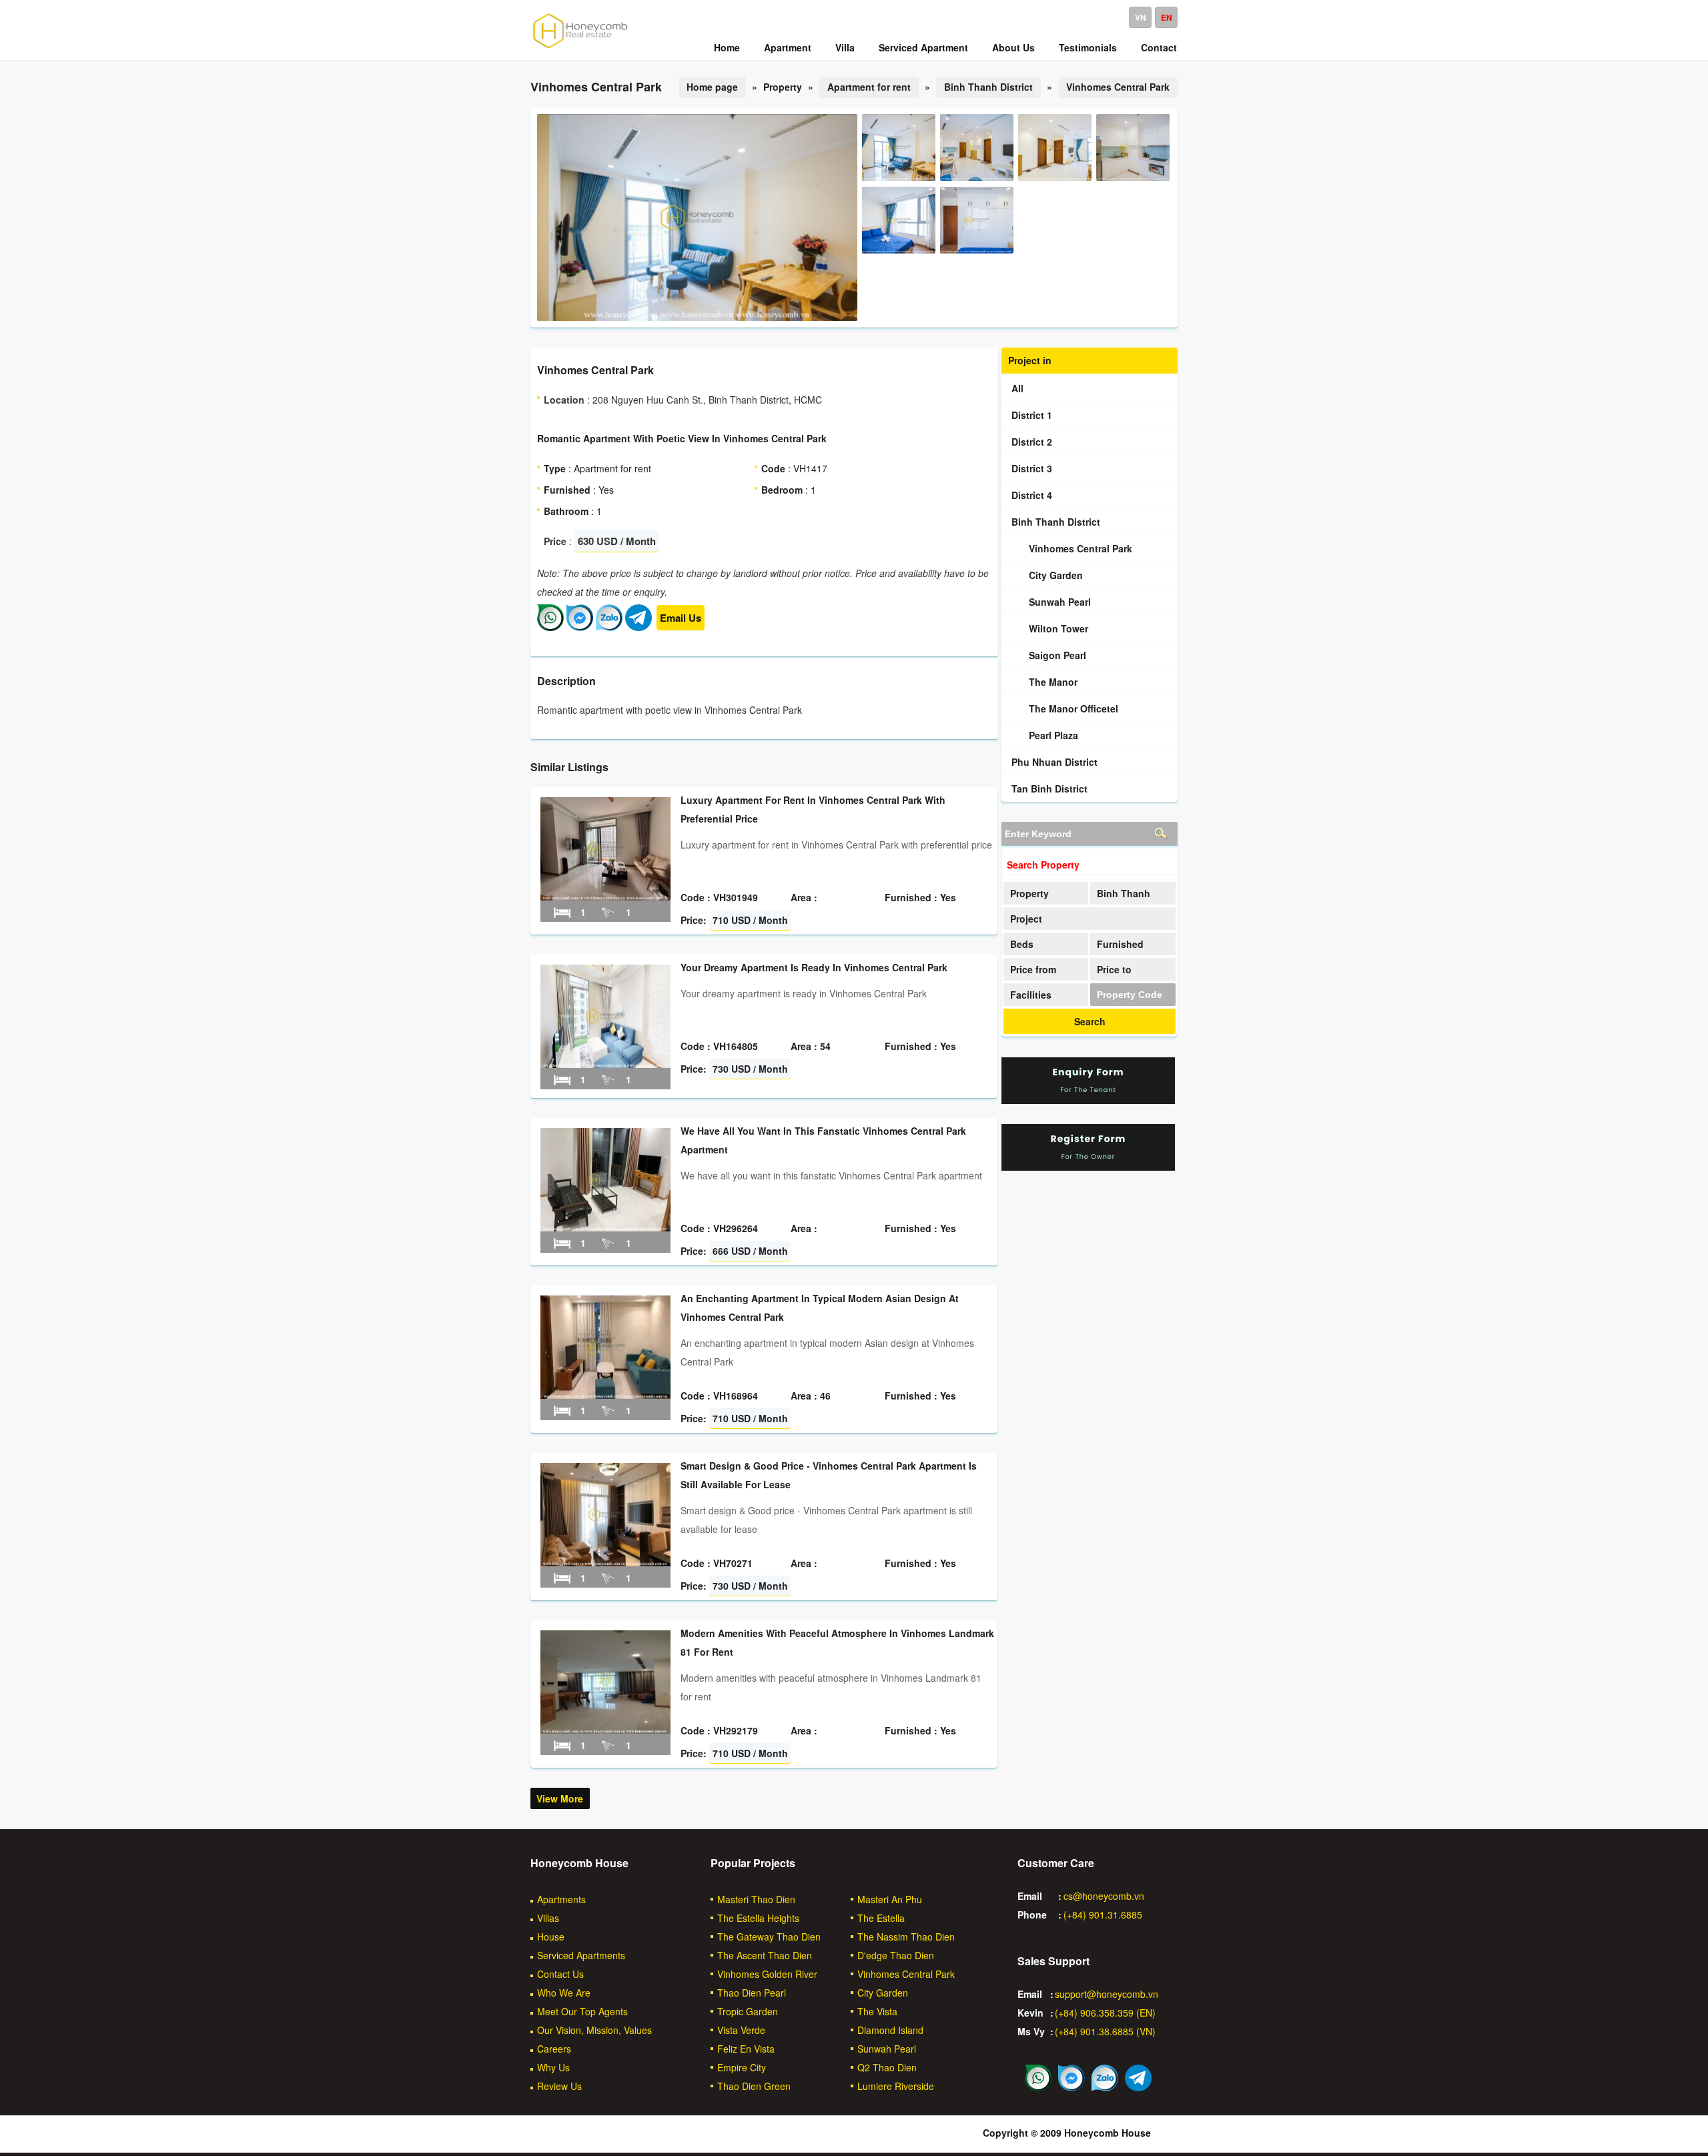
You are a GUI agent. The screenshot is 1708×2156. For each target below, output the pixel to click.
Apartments (561, 1899)
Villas (548, 1918)
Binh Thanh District (988, 87)
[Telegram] (638, 627)
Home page (712, 87)
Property (1029, 893)
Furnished (1120, 944)
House (551, 1937)
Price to (1114, 969)
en (1167, 17)
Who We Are (564, 1993)
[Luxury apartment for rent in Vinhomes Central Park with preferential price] (605, 897)
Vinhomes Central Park (1118, 87)
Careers (554, 2049)
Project (1026, 919)
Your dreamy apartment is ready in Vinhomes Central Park (814, 967)
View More (560, 1798)
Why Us (553, 2067)
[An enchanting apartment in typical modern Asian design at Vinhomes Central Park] (605, 1395)
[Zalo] (609, 627)
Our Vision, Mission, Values (594, 2030)
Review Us (559, 2086)
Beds (1022, 944)
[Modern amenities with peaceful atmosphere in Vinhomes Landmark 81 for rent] (605, 1730)
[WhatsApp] (550, 627)
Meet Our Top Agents (582, 2011)
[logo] (580, 47)
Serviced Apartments (581, 1955)
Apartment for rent (869, 87)
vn (1141, 17)
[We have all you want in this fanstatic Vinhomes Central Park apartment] (605, 1227)
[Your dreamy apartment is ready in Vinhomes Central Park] (605, 1064)
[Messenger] (580, 627)
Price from (1033, 969)
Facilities (1031, 995)
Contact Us (560, 1974)
